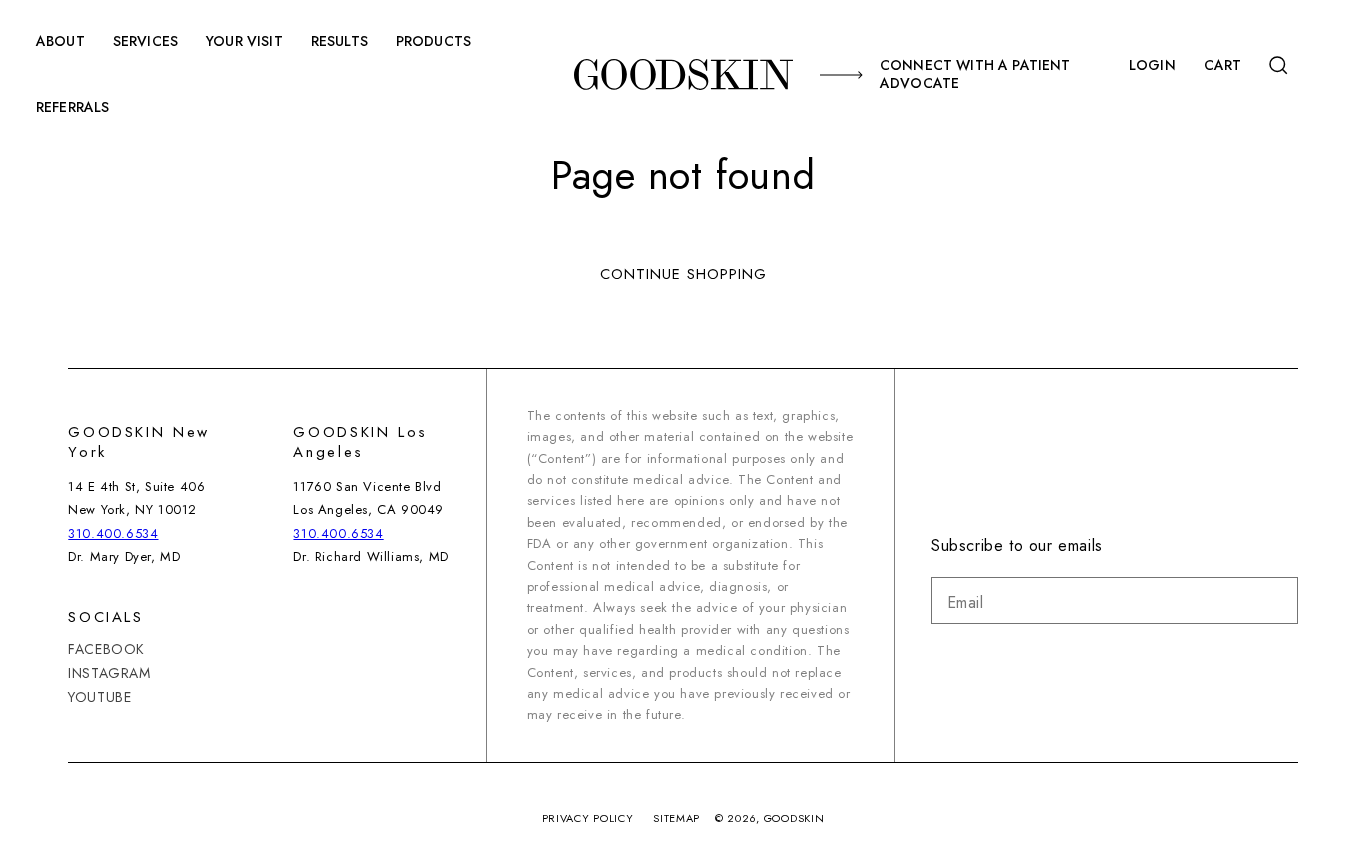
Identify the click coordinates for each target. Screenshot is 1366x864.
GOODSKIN (794, 818)
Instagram (109, 673)
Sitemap (676, 818)
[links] (683, 74)
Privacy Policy (588, 818)
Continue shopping (683, 274)
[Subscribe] (1275, 600)
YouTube (99, 697)
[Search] (1280, 65)
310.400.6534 (113, 533)
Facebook (106, 649)
